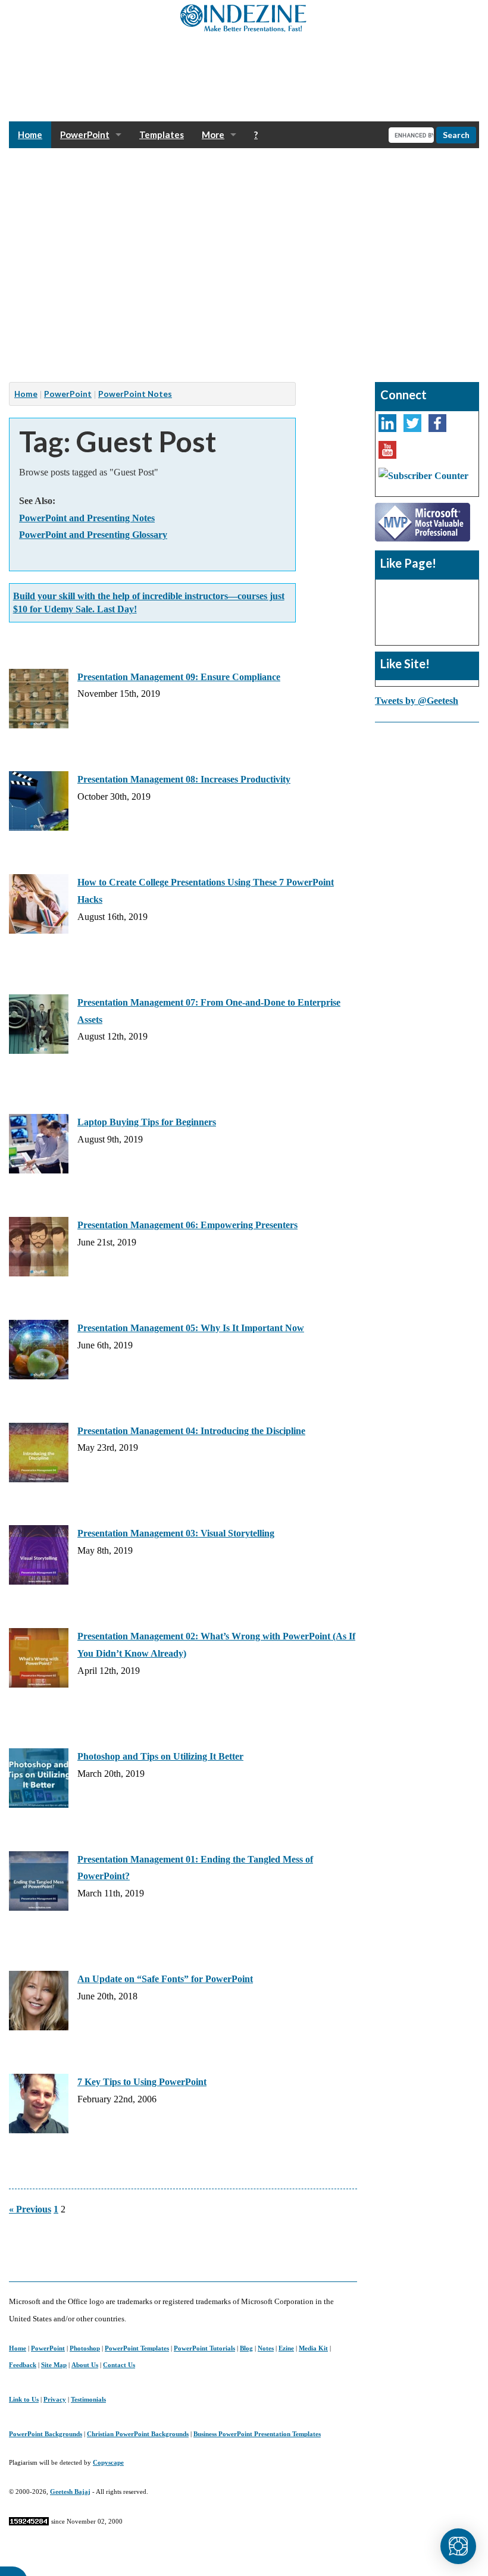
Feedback (23, 2365)
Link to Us (24, 2399)
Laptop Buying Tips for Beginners (147, 1122)
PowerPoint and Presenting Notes (87, 518)
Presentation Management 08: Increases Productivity (184, 779)
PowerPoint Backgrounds (46, 2434)
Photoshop (85, 2348)
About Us (85, 2365)
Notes (266, 2348)
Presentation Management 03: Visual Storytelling (176, 1533)
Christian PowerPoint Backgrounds (138, 2434)
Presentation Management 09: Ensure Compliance (179, 677)
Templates (162, 134)
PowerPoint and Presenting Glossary (93, 535)
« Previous (30, 2209)
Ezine (286, 2348)
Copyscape (108, 2462)
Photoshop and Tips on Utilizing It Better (160, 1756)
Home (30, 134)
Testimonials (88, 2399)
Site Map (54, 2365)
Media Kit (313, 2348)
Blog (246, 2348)
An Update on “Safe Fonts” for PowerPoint (165, 1979)
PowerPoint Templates (137, 2348)
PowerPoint (85, 134)
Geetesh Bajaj (70, 2492)
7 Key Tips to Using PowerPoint (142, 2082)
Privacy (55, 2399)
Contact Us (119, 2365)
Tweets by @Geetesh (417, 701)
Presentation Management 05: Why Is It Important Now (191, 1328)
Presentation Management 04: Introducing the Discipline (191, 1431)
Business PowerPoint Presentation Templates (257, 2434)
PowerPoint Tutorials (204, 2348)
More (213, 134)
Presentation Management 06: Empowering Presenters (187, 1225)
